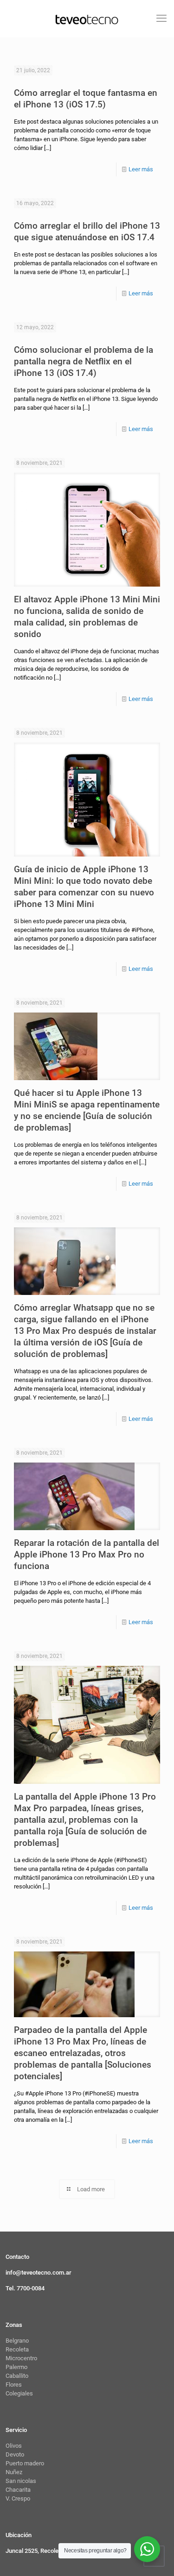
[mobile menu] (161, 19)
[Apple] (87, 19)
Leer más (141, 169)
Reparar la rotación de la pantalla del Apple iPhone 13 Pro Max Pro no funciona (87, 1554)
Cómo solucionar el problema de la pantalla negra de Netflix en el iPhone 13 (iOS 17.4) (84, 361)
